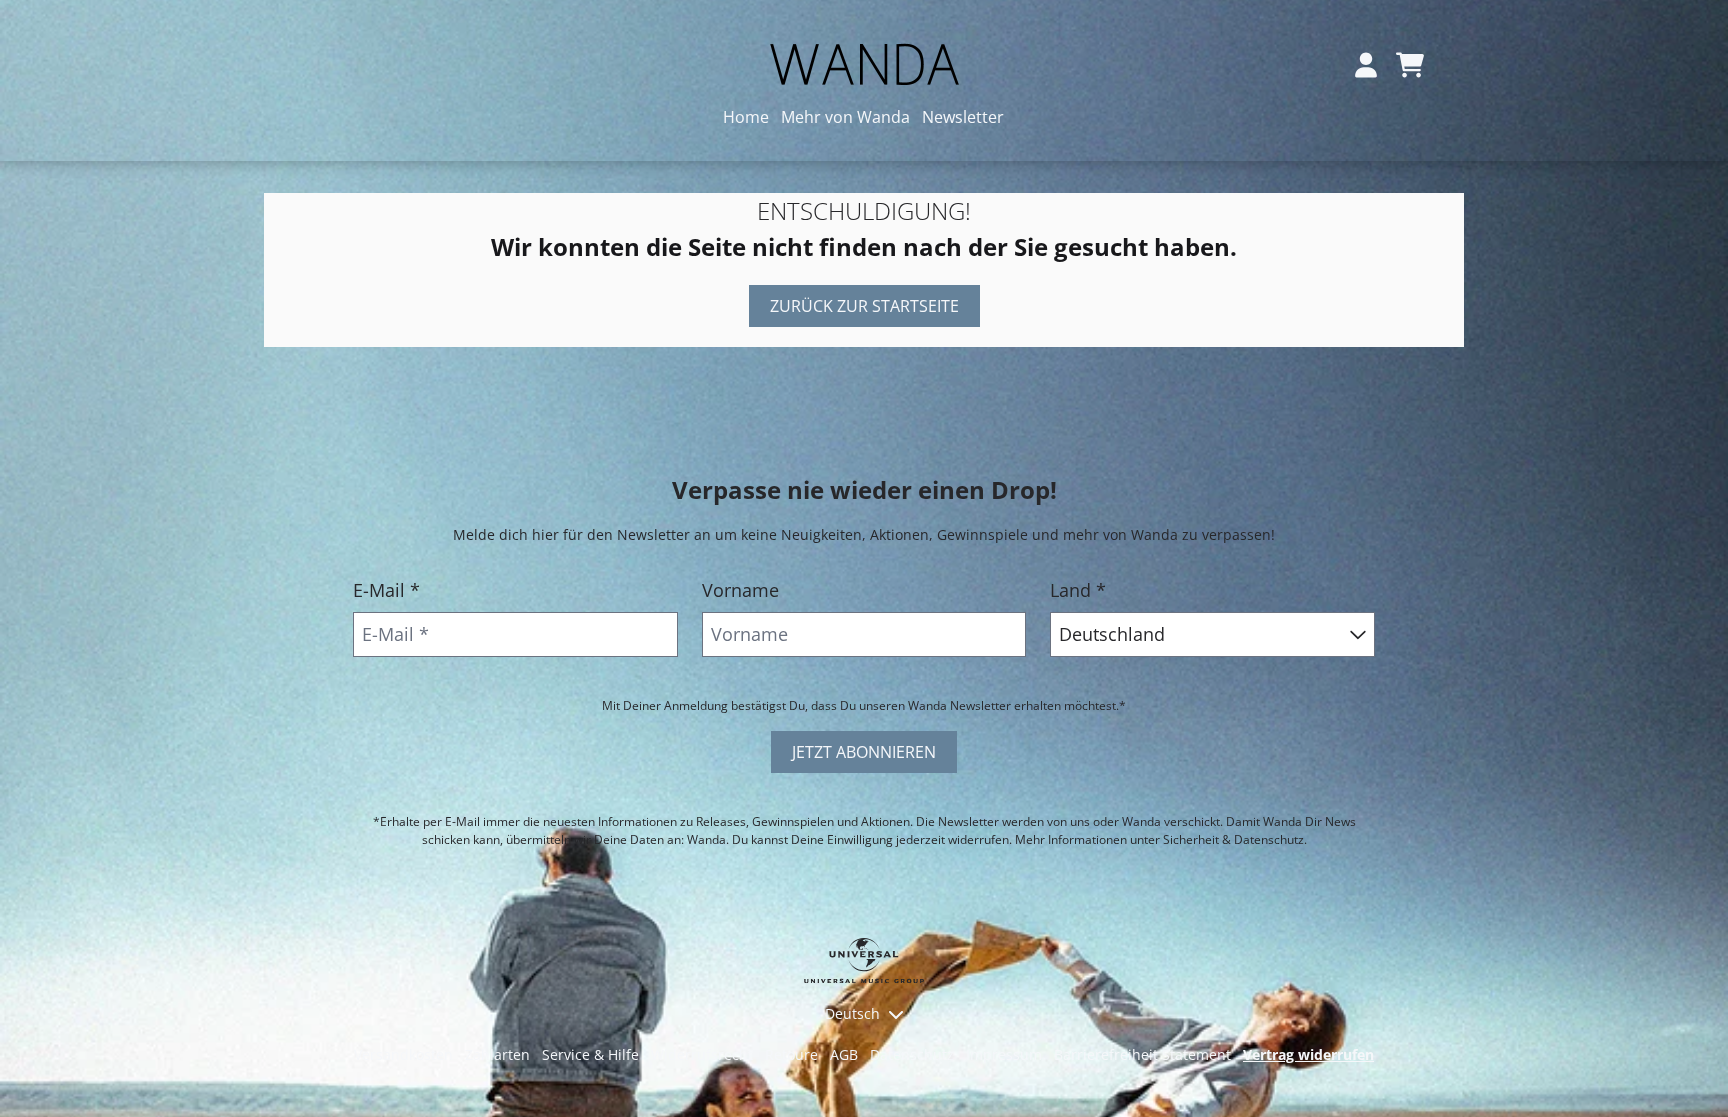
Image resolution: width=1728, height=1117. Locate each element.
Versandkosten (403, 1054)
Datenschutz (912, 1054)
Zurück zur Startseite (864, 306)
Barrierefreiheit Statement (1142, 1054)
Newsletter (963, 117)
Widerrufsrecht (702, 1054)
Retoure (791, 1054)
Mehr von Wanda (845, 117)
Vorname (740, 590)
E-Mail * (386, 590)
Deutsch (852, 1013)
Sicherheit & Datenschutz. (1235, 839)
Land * (1078, 590)
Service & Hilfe (590, 1054)
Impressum (1004, 1054)
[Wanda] (864, 64)
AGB (844, 1054)
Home (746, 117)
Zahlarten (497, 1054)
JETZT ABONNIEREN (864, 752)
